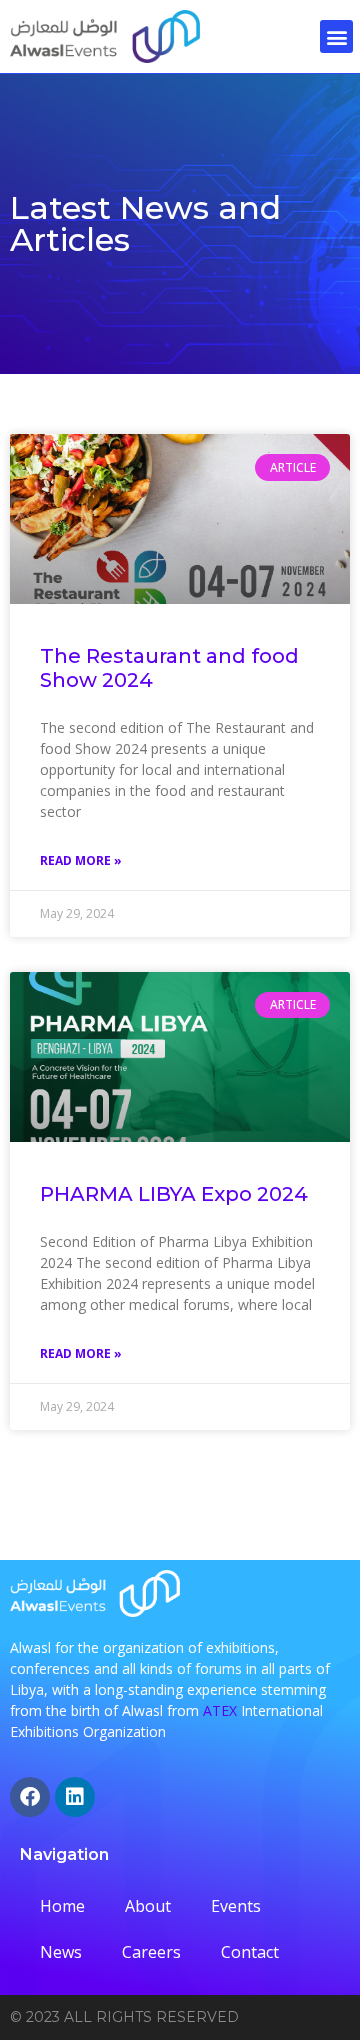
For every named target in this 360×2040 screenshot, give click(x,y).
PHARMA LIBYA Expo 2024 (174, 1194)
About (148, 1906)
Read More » (81, 860)
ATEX (220, 1710)
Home (62, 1906)
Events (236, 1906)
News (61, 1952)
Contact (250, 1952)
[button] (336, 36)
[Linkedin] (75, 1797)
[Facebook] (30, 1797)
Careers (151, 1952)
